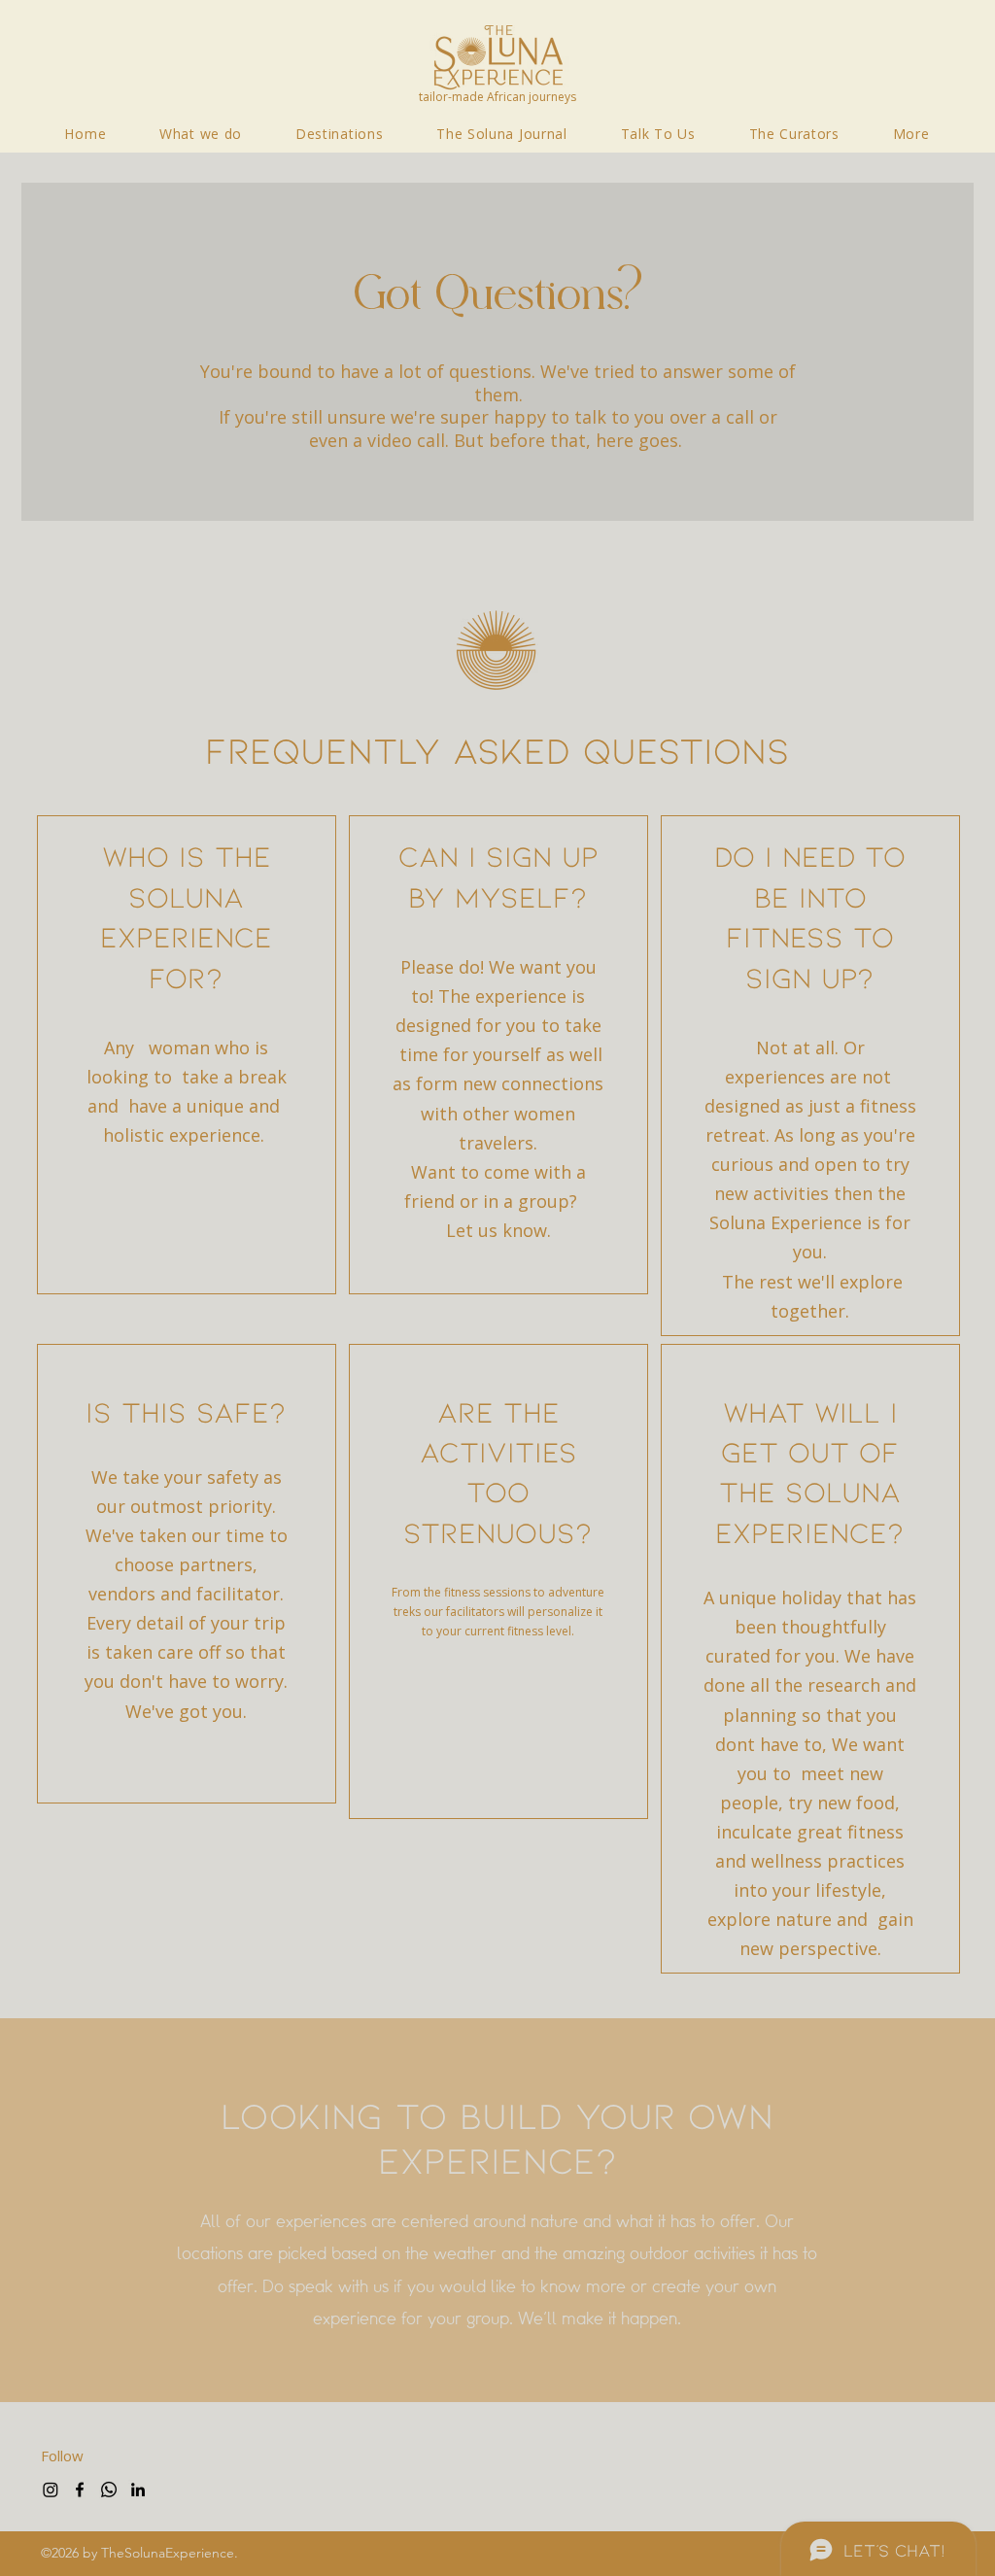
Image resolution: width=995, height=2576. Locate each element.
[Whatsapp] (109, 2490)
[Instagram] (51, 2490)
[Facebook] (80, 2490)
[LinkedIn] (138, 2490)
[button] (911, 134)
